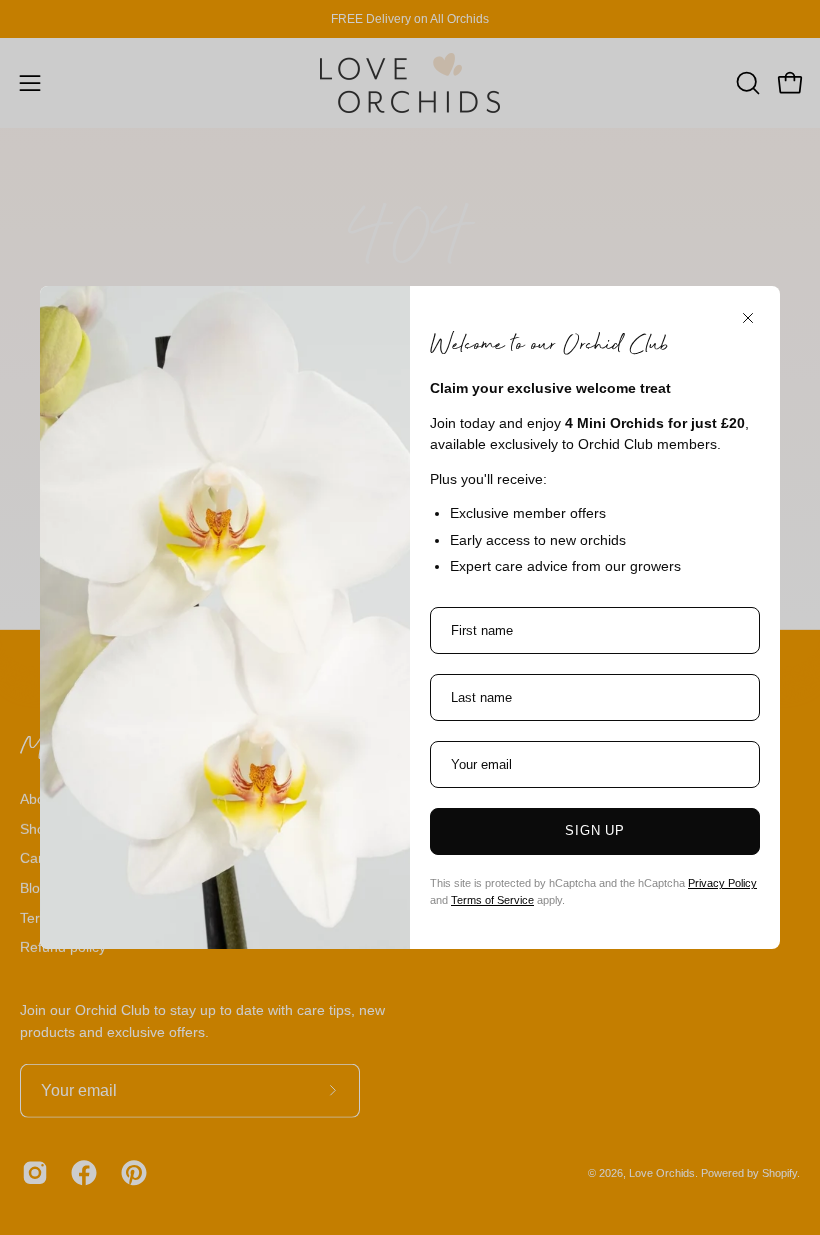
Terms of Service (492, 900)
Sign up (595, 831)
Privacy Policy (722, 883)
